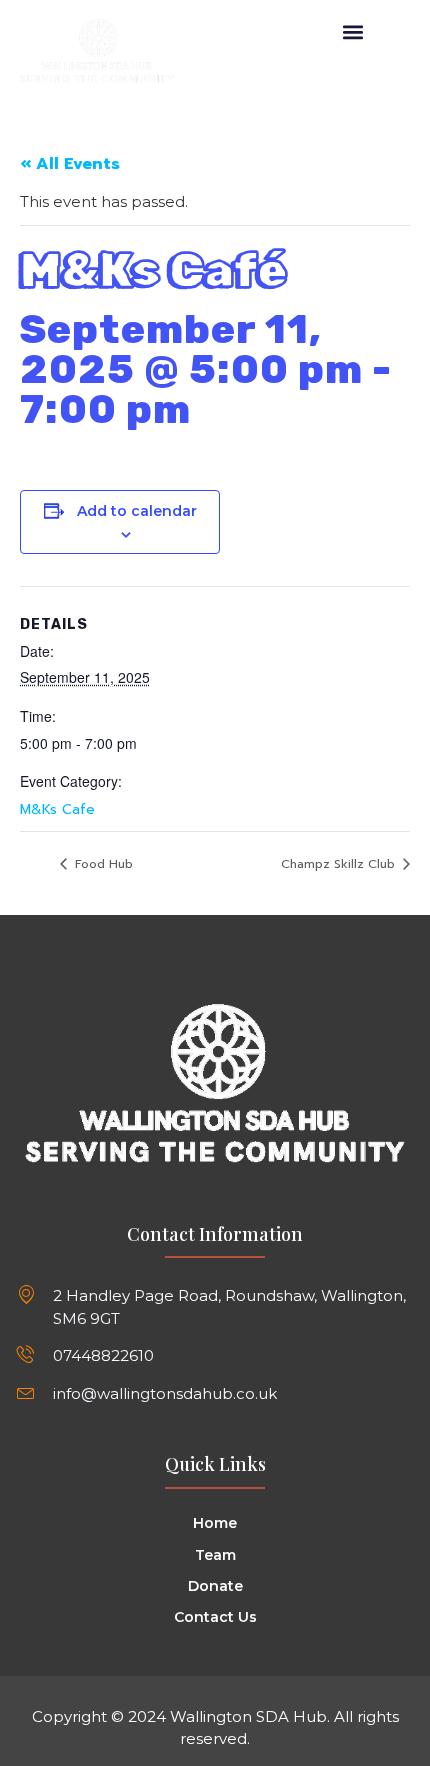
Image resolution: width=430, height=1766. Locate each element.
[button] (353, 31)
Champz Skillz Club (340, 864)
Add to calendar (137, 511)
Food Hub (102, 864)
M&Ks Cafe (57, 809)
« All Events (70, 164)
